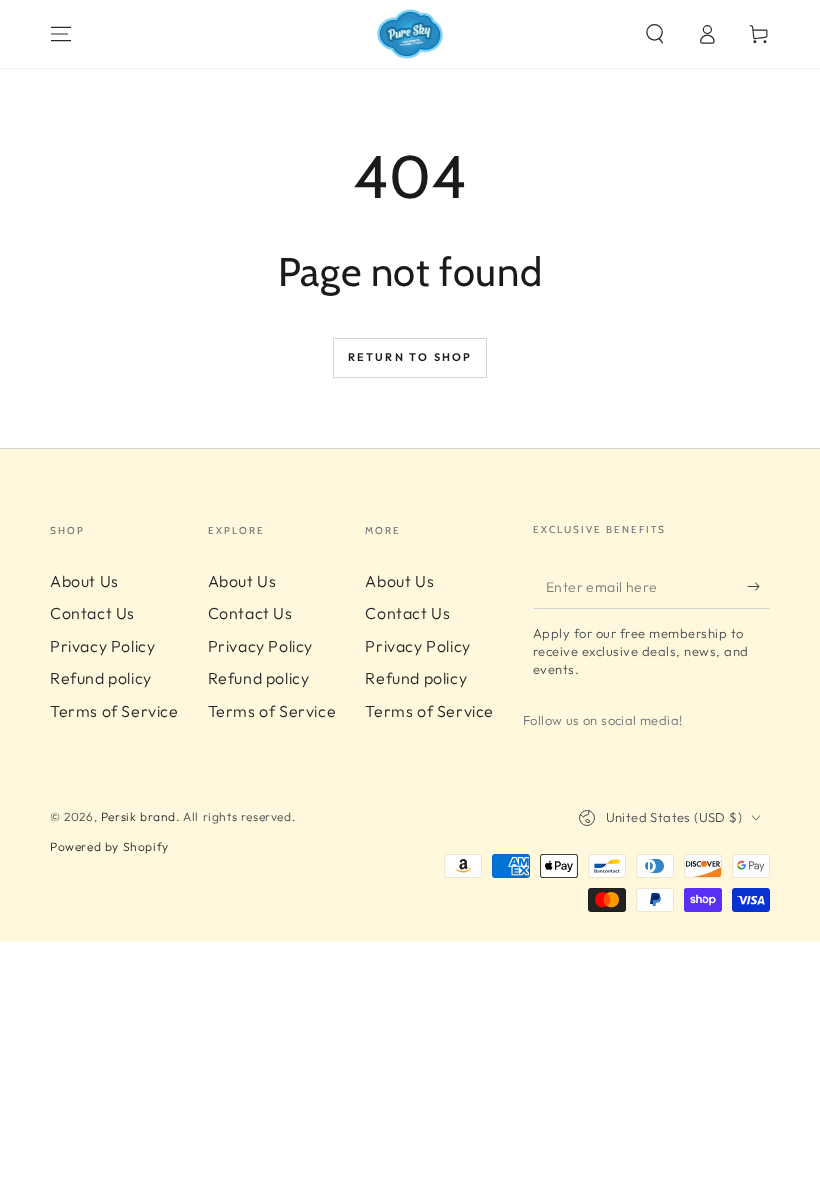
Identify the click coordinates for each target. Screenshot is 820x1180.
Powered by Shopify (109, 846)
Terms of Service (114, 711)
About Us (84, 581)
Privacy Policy (102, 646)
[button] (655, 34)
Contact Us (92, 613)
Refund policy (101, 678)
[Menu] (61, 34)
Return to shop (410, 357)
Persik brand (138, 816)
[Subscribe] (758, 586)
